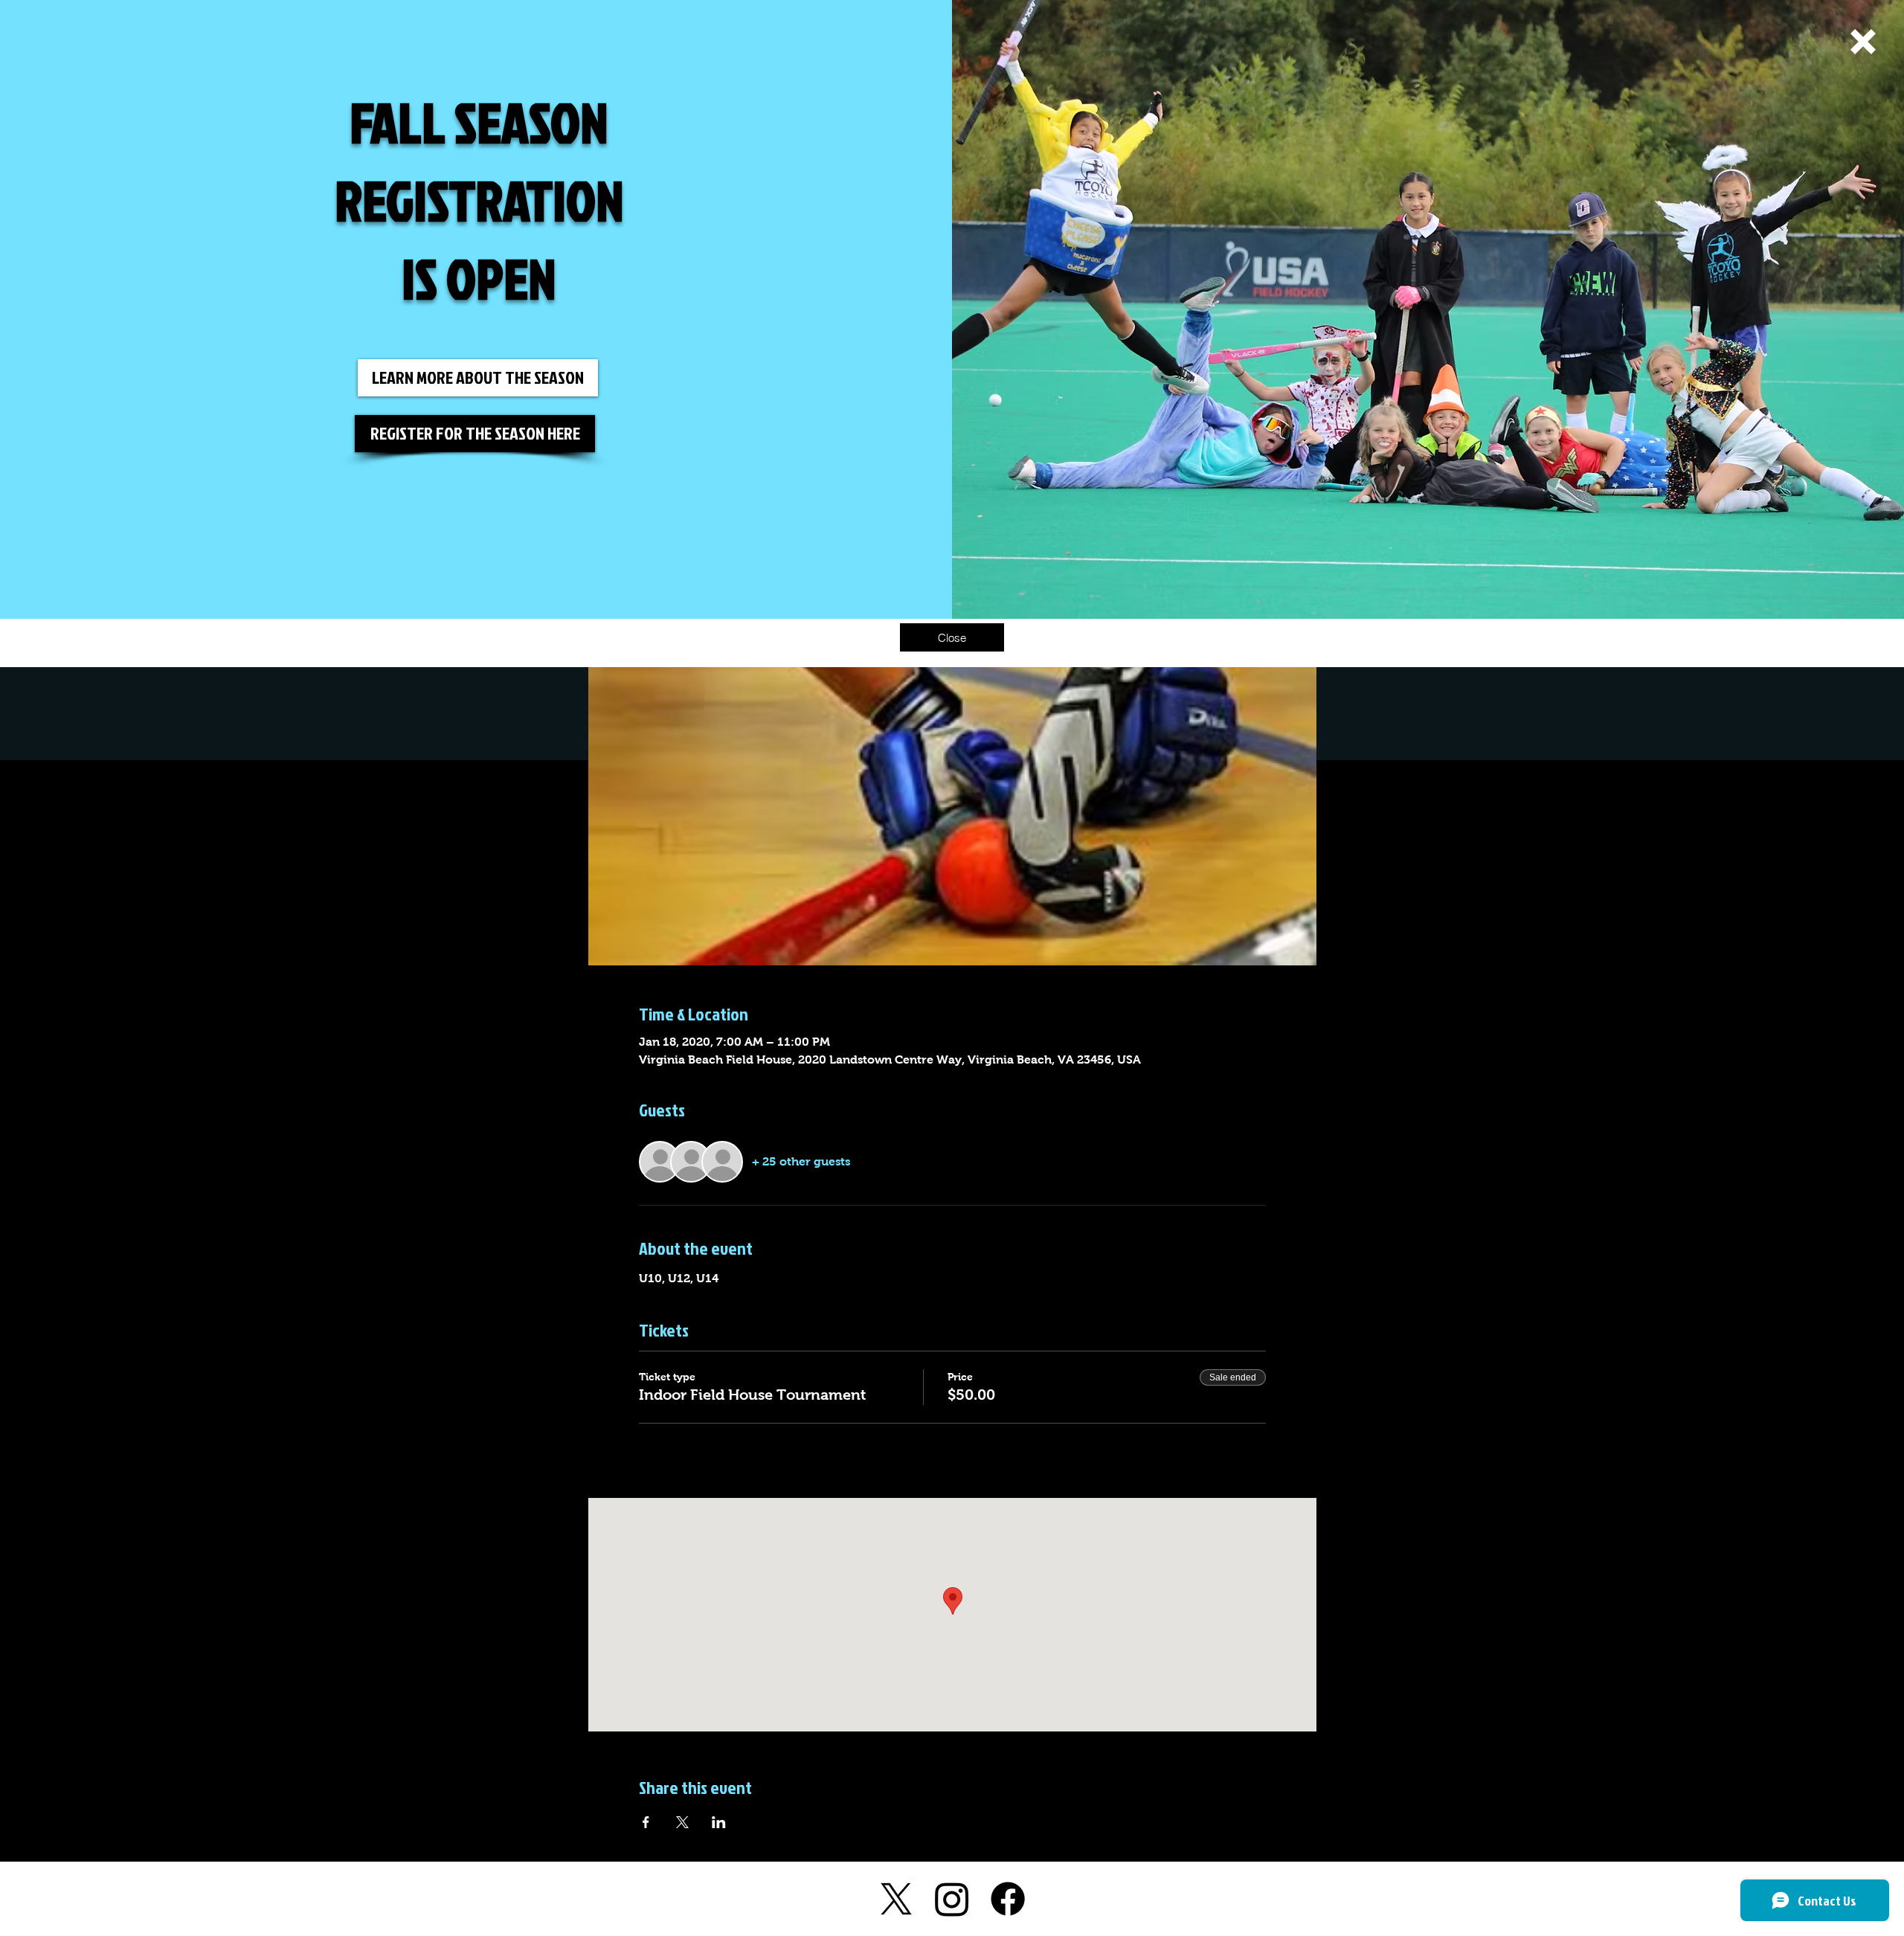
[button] (1863, 42)
